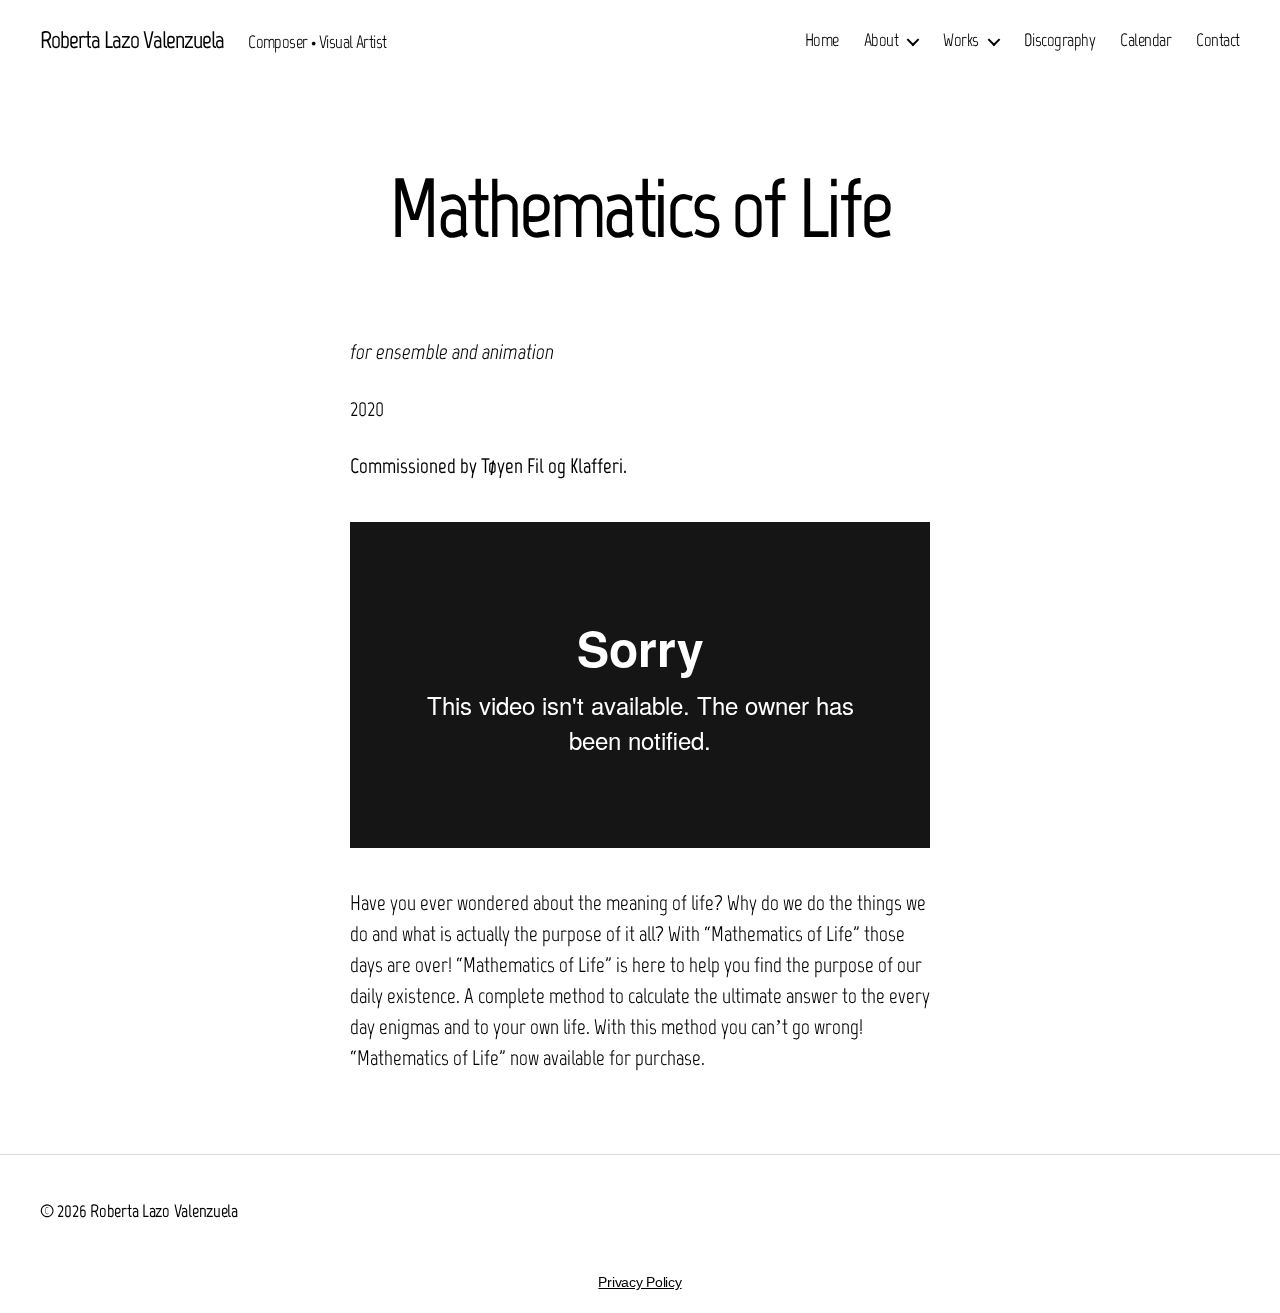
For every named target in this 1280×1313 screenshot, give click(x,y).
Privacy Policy (639, 1282)
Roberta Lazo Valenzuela (132, 40)
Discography (1060, 40)
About (881, 40)
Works (961, 40)
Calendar (1145, 40)
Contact (1218, 40)
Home (822, 40)
